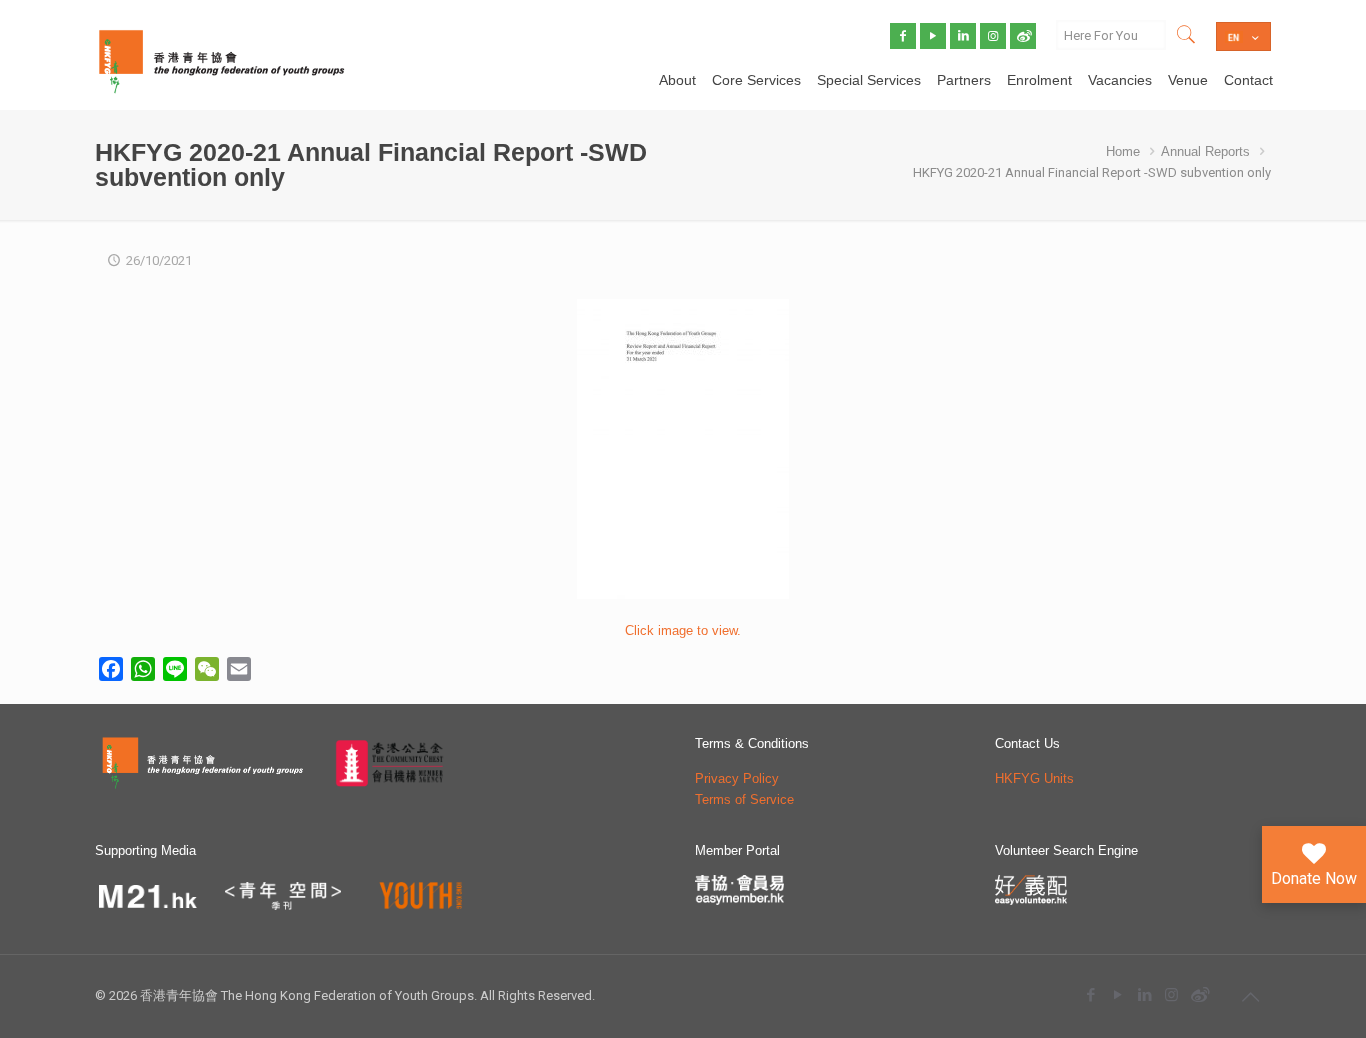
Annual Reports (1205, 151)
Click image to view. (683, 630)
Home (1123, 151)
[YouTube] (1117, 994)
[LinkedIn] (1144, 994)
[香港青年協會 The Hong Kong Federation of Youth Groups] (221, 60)
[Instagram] (1171, 994)
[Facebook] (1090, 994)
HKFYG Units (1034, 778)
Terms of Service (744, 799)
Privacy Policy (737, 778)
